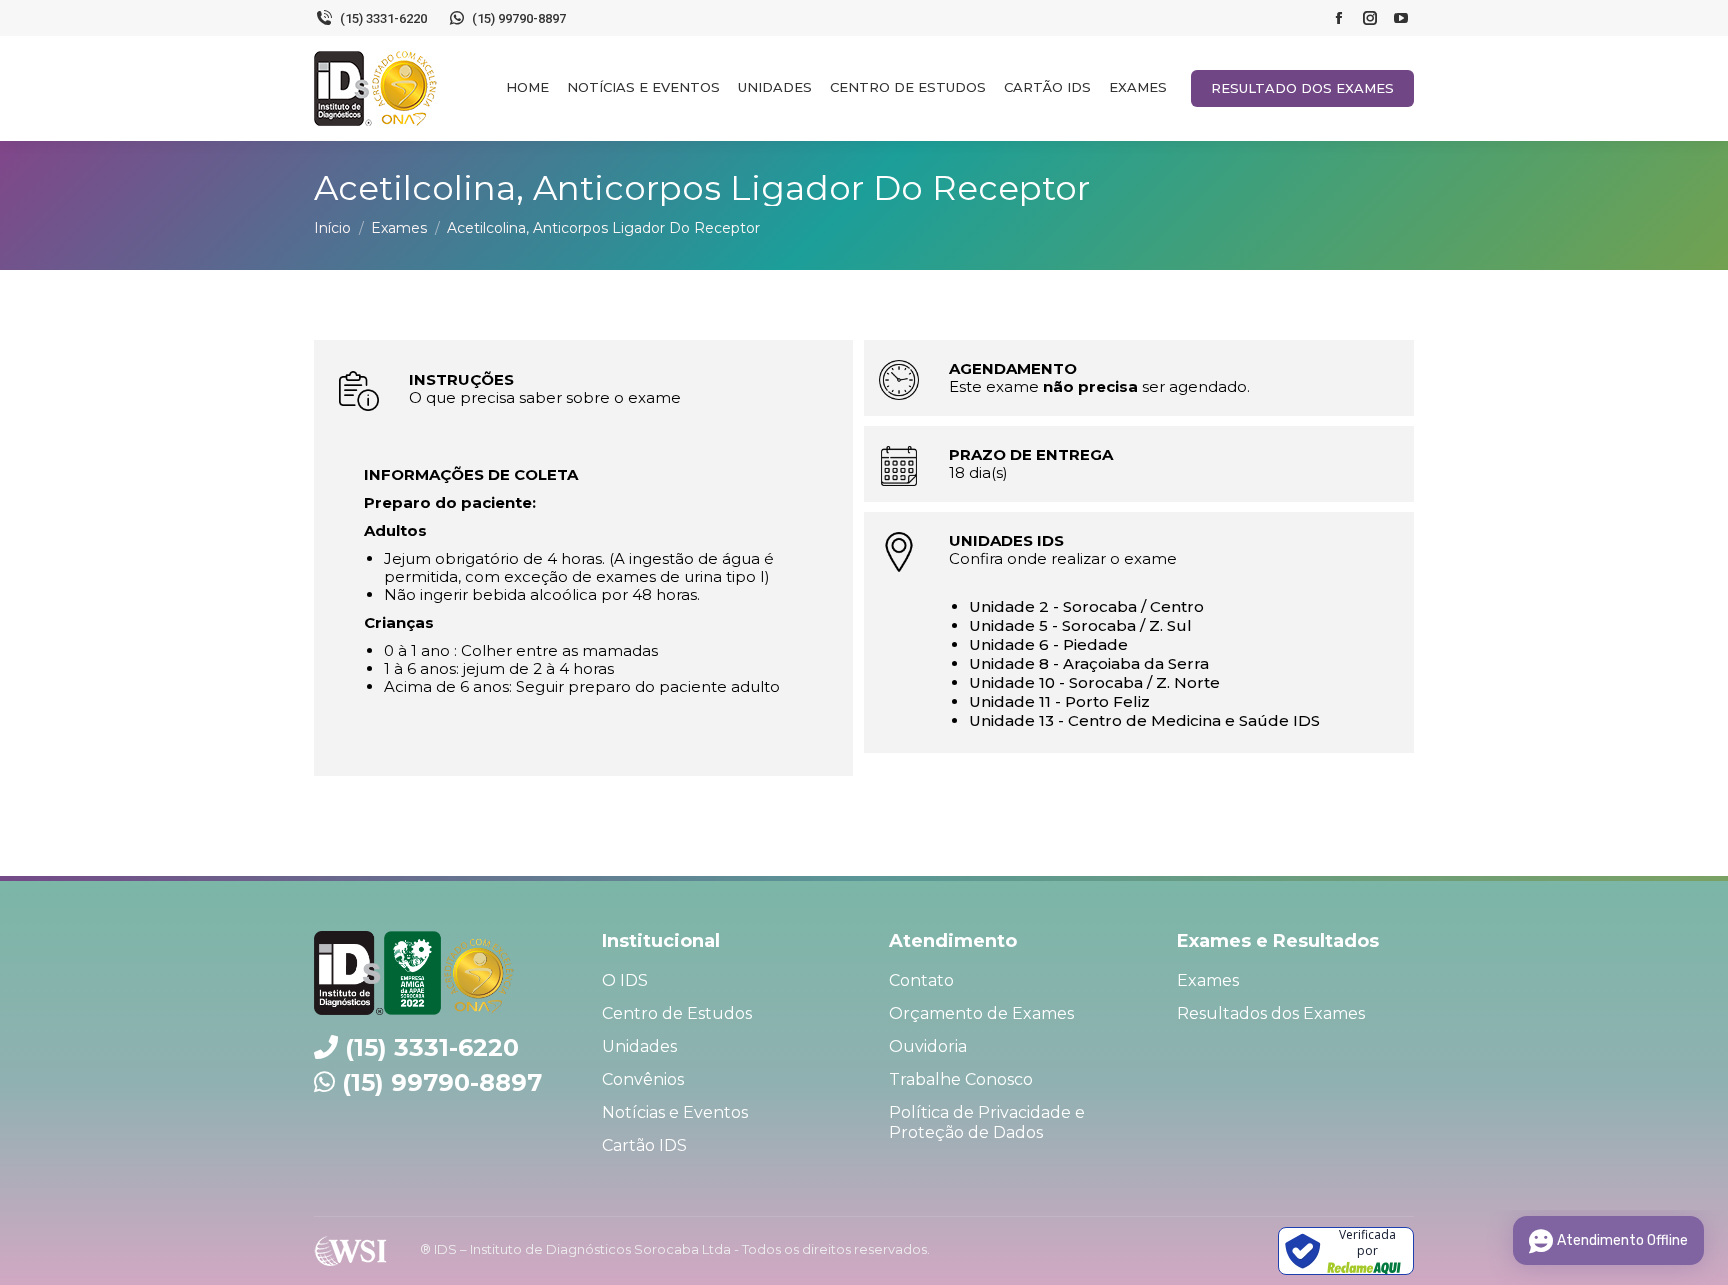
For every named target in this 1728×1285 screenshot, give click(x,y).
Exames (1208, 980)
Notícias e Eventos (675, 1112)
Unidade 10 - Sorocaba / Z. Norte (1094, 682)
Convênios (643, 1079)
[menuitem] (527, 87)
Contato (921, 980)
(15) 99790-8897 (442, 1082)
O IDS (625, 980)
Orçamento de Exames (981, 1013)
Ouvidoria (928, 1046)
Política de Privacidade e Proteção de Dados (987, 1122)
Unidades (639, 1046)
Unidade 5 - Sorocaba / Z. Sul (1080, 625)
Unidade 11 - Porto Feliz (1059, 701)
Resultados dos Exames (1271, 1013)
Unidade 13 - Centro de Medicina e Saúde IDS (1144, 720)
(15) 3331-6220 (432, 1047)
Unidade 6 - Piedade (1048, 644)
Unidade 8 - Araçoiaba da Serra (1089, 663)
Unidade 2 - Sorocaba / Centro (1086, 606)
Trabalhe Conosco (961, 1079)
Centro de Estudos (677, 1013)
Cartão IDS (644, 1145)
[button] (1685, 25)
